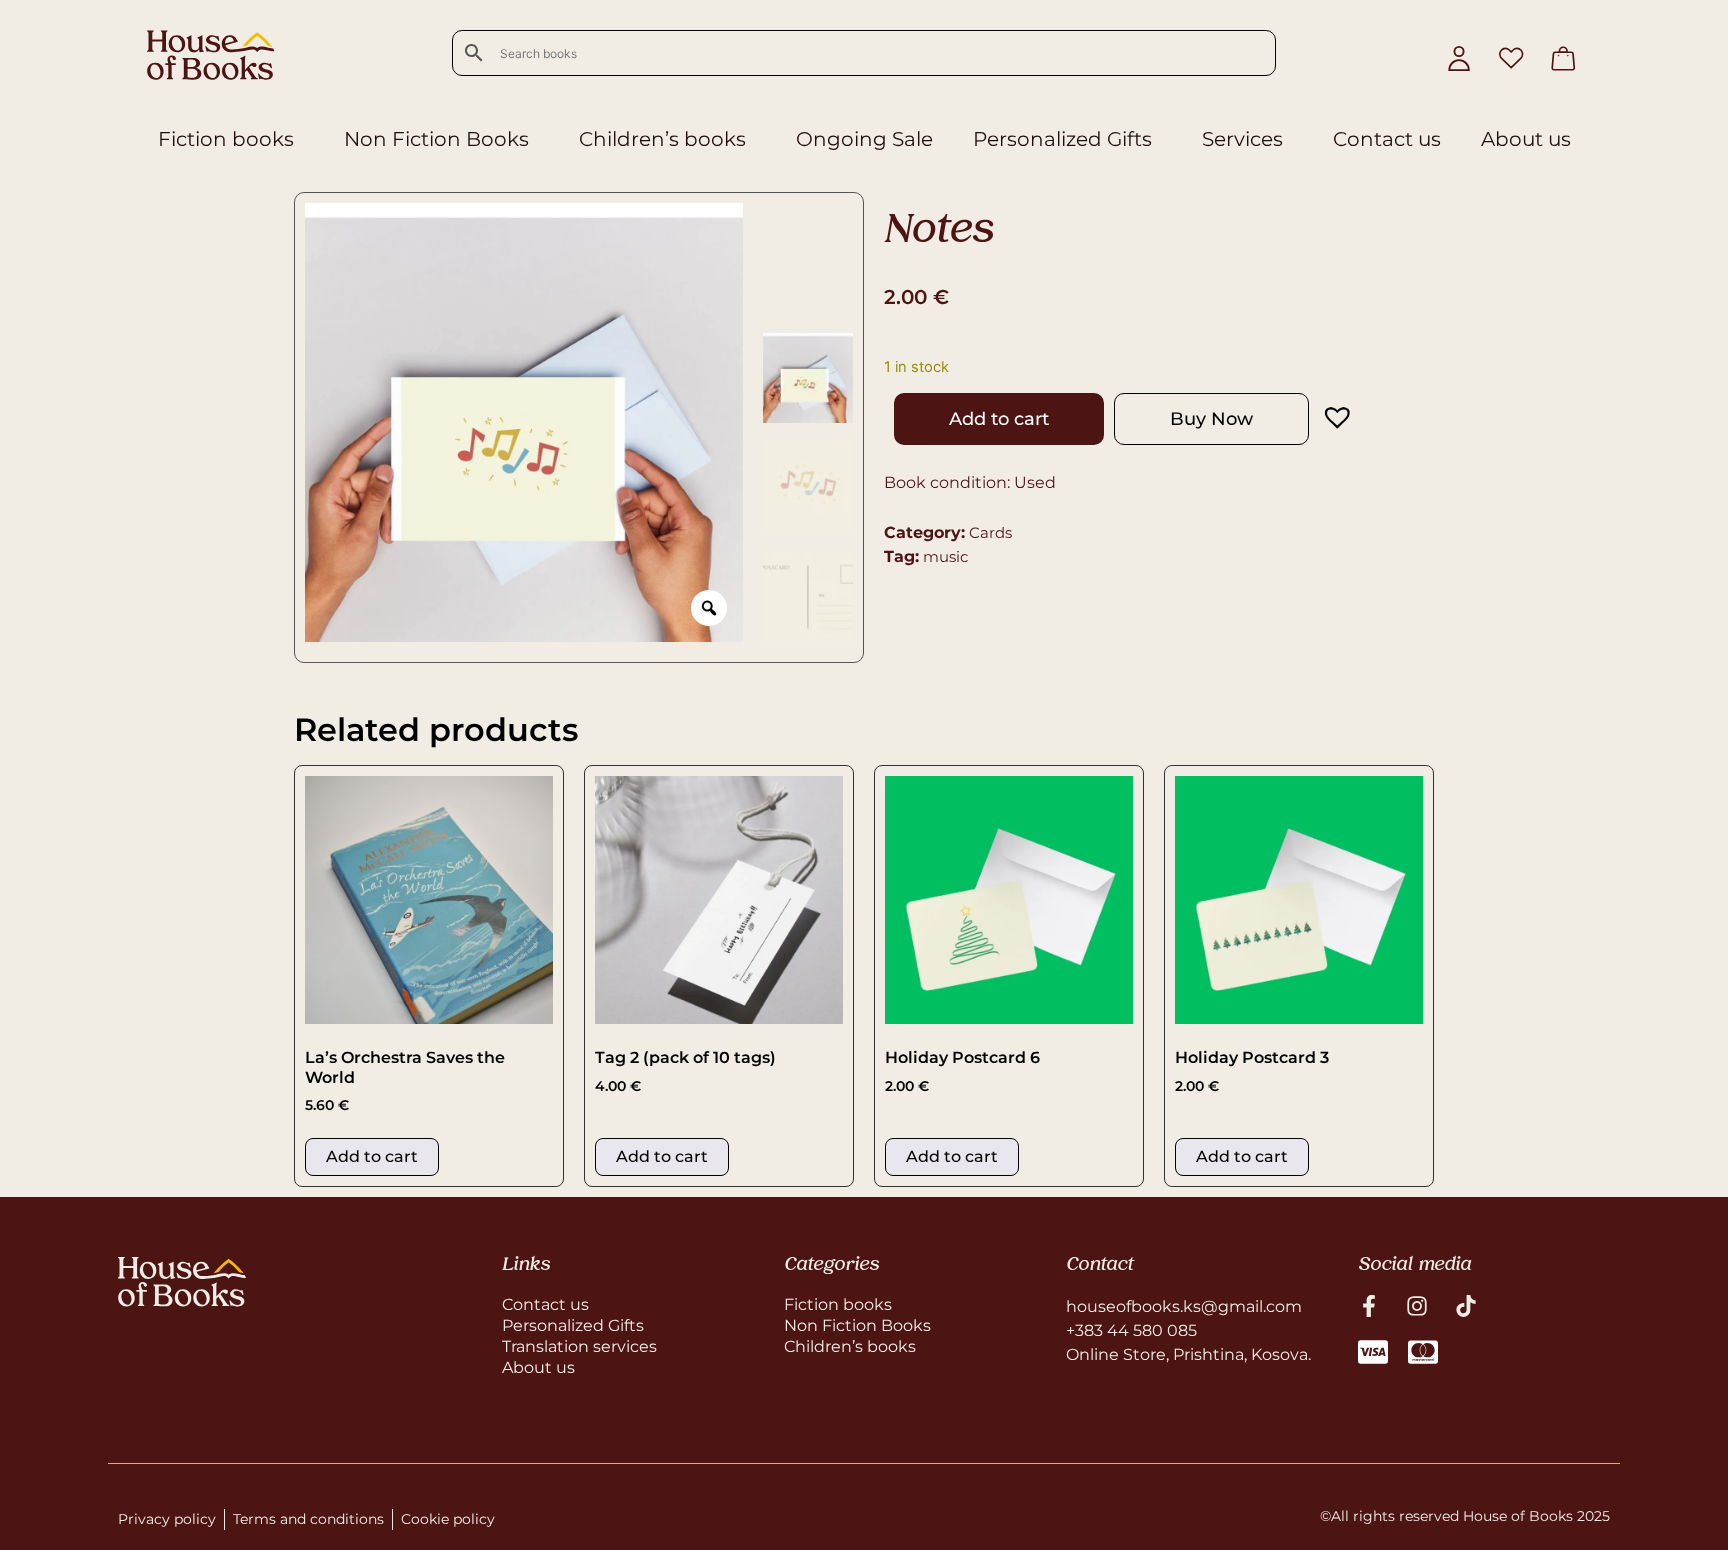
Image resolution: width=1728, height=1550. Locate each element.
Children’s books (662, 139)
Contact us (1387, 139)
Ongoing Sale (864, 139)
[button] (1318, 417)
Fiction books (226, 139)
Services (1242, 139)
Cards (990, 532)
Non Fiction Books (436, 139)
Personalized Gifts (1062, 139)
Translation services (579, 1346)
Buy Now (1211, 419)
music (945, 556)
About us (1526, 139)
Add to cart (999, 419)
